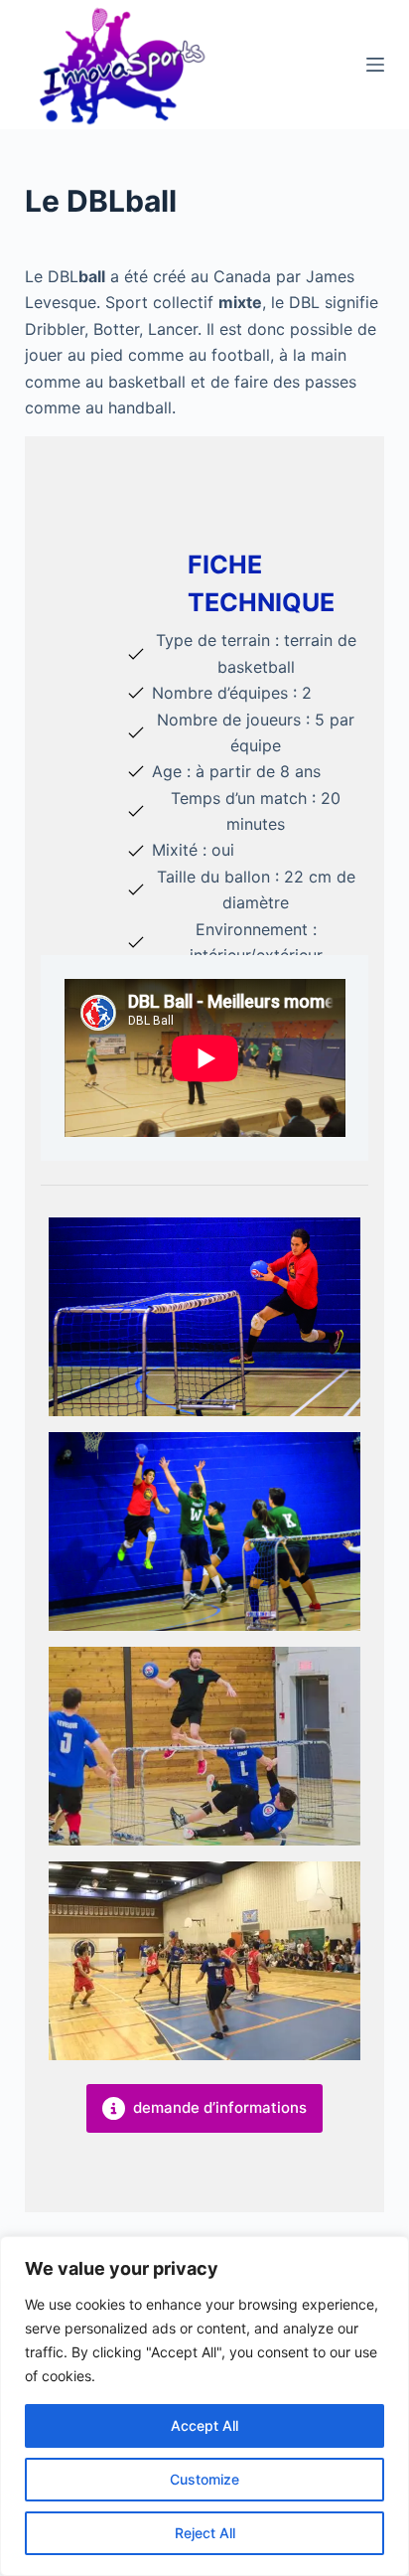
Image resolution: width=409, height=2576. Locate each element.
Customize (204, 2479)
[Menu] (375, 65)
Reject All (205, 2533)
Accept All (204, 2425)
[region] (204, 2406)
